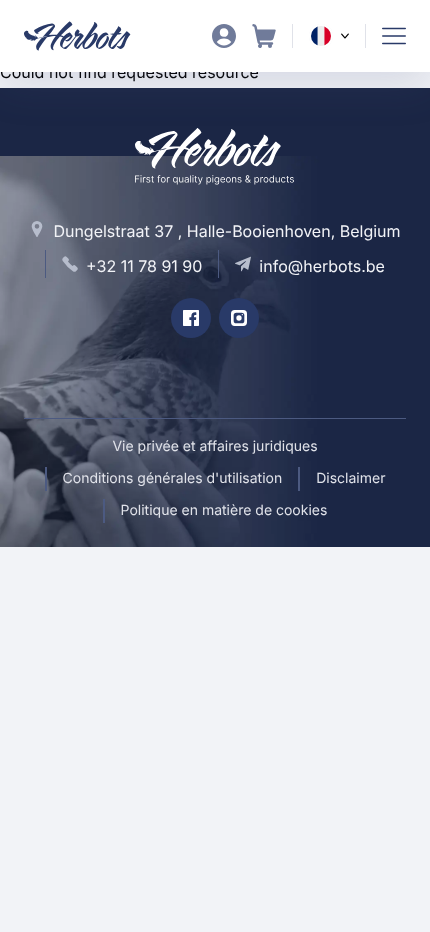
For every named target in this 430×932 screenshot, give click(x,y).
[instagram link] (239, 318)
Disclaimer (350, 478)
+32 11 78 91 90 (144, 266)
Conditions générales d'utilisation (173, 478)
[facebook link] (191, 318)
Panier (264, 36)
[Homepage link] (89, 36)
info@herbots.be (322, 266)
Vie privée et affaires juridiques (214, 446)
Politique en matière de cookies (224, 510)
